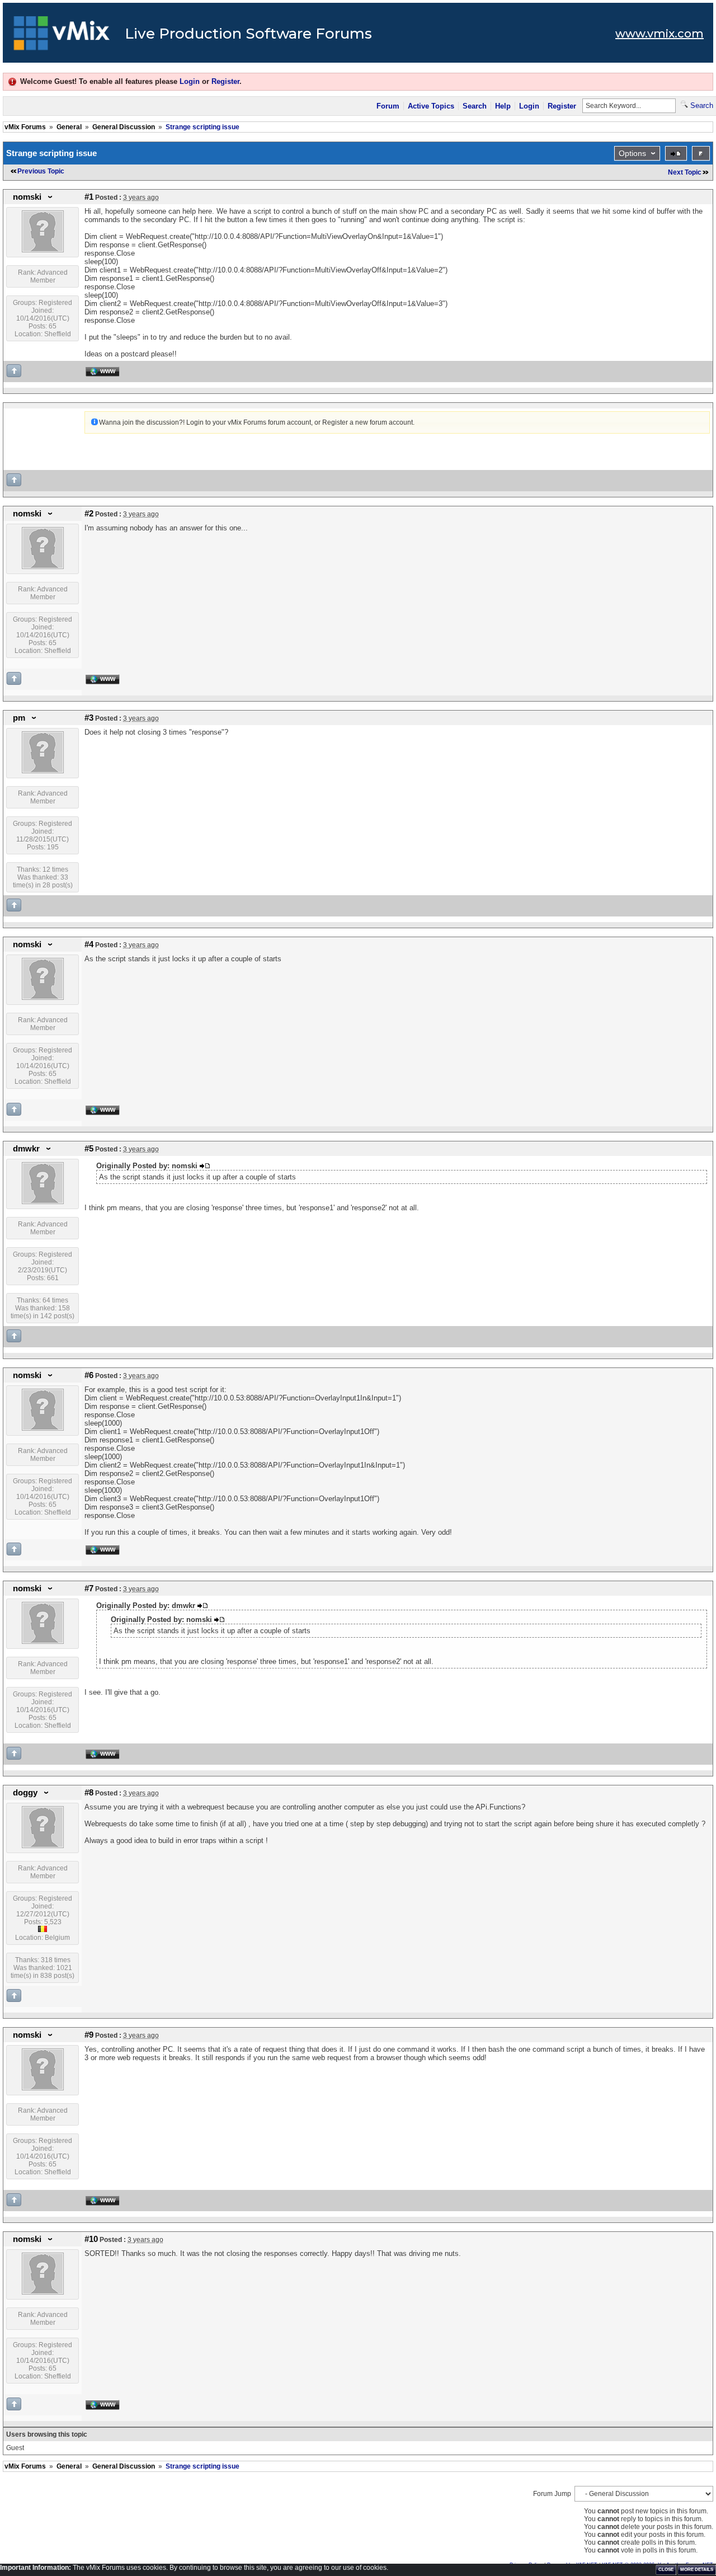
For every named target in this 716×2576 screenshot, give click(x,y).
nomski (27, 197)
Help (503, 106)
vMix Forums (25, 127)
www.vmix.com (660, 34)
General (69, 127)
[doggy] (43, 1846)
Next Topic (685, 172)
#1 (89, 197)
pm (19, 718)
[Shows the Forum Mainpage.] (62, 36)
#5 (89, 1149)
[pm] (43, 771)
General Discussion (124, 127)
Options (632, 153)
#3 (89, 718)
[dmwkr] (43, 1202)
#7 (89, 1588)
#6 (89, 1375)
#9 (89, 2035)
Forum (388, 106)
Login (190, 81)
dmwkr (26, 1149)
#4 (89, 944)
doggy (25, 1793)
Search (475, 106)
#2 (89, 514)
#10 (91, 2239)
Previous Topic (41, 171)
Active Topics (431, 106)
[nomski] (43, 250)
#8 (89, 1793)
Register (225, 81)
